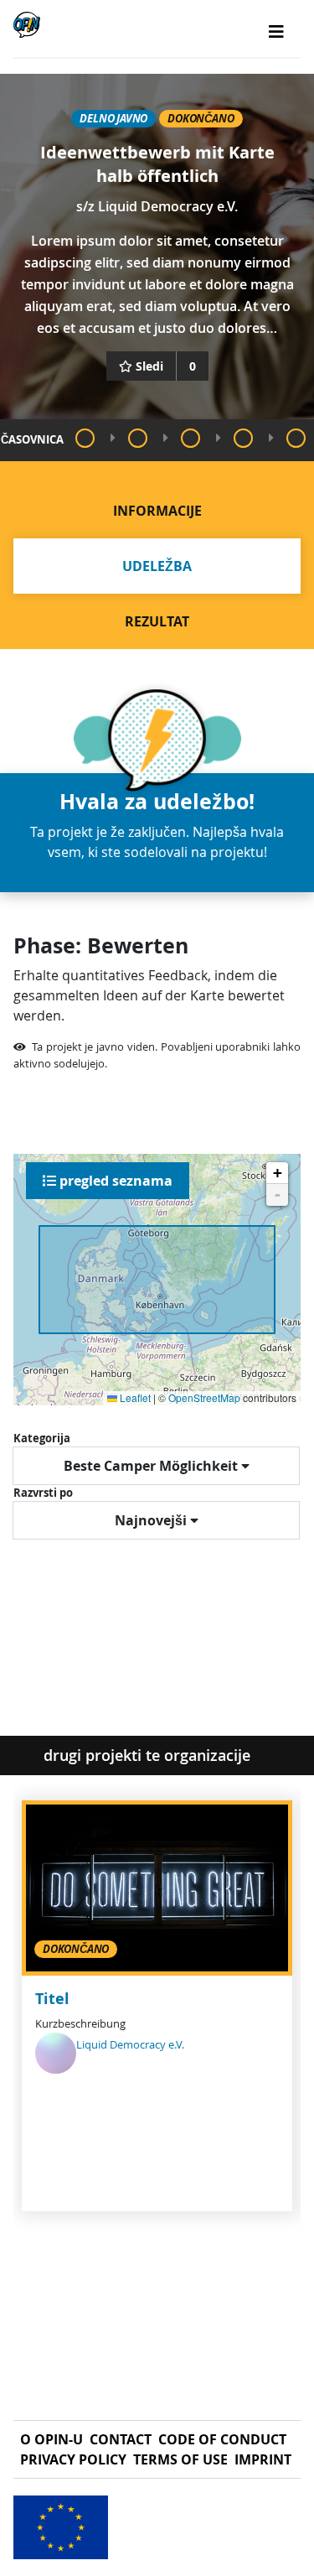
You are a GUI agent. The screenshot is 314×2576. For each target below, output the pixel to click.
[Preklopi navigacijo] (276, 32)
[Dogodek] (138, 438)
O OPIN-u (51, 2439)
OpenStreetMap (204, 1397)
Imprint (263, 2459)
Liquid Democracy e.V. (168, 206)
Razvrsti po (43, 1493)
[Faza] (85, 438)
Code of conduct (222, 2439)
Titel (52, 1999)
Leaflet (134, 1397)
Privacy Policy (73, 2459)
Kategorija (42, 1438)
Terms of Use (180, 2459)
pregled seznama (114, 1181)
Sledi (149, 366)
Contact (121, 2439)
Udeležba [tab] (157, 566)
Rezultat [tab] (157, 621)
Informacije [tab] (157, 511)
